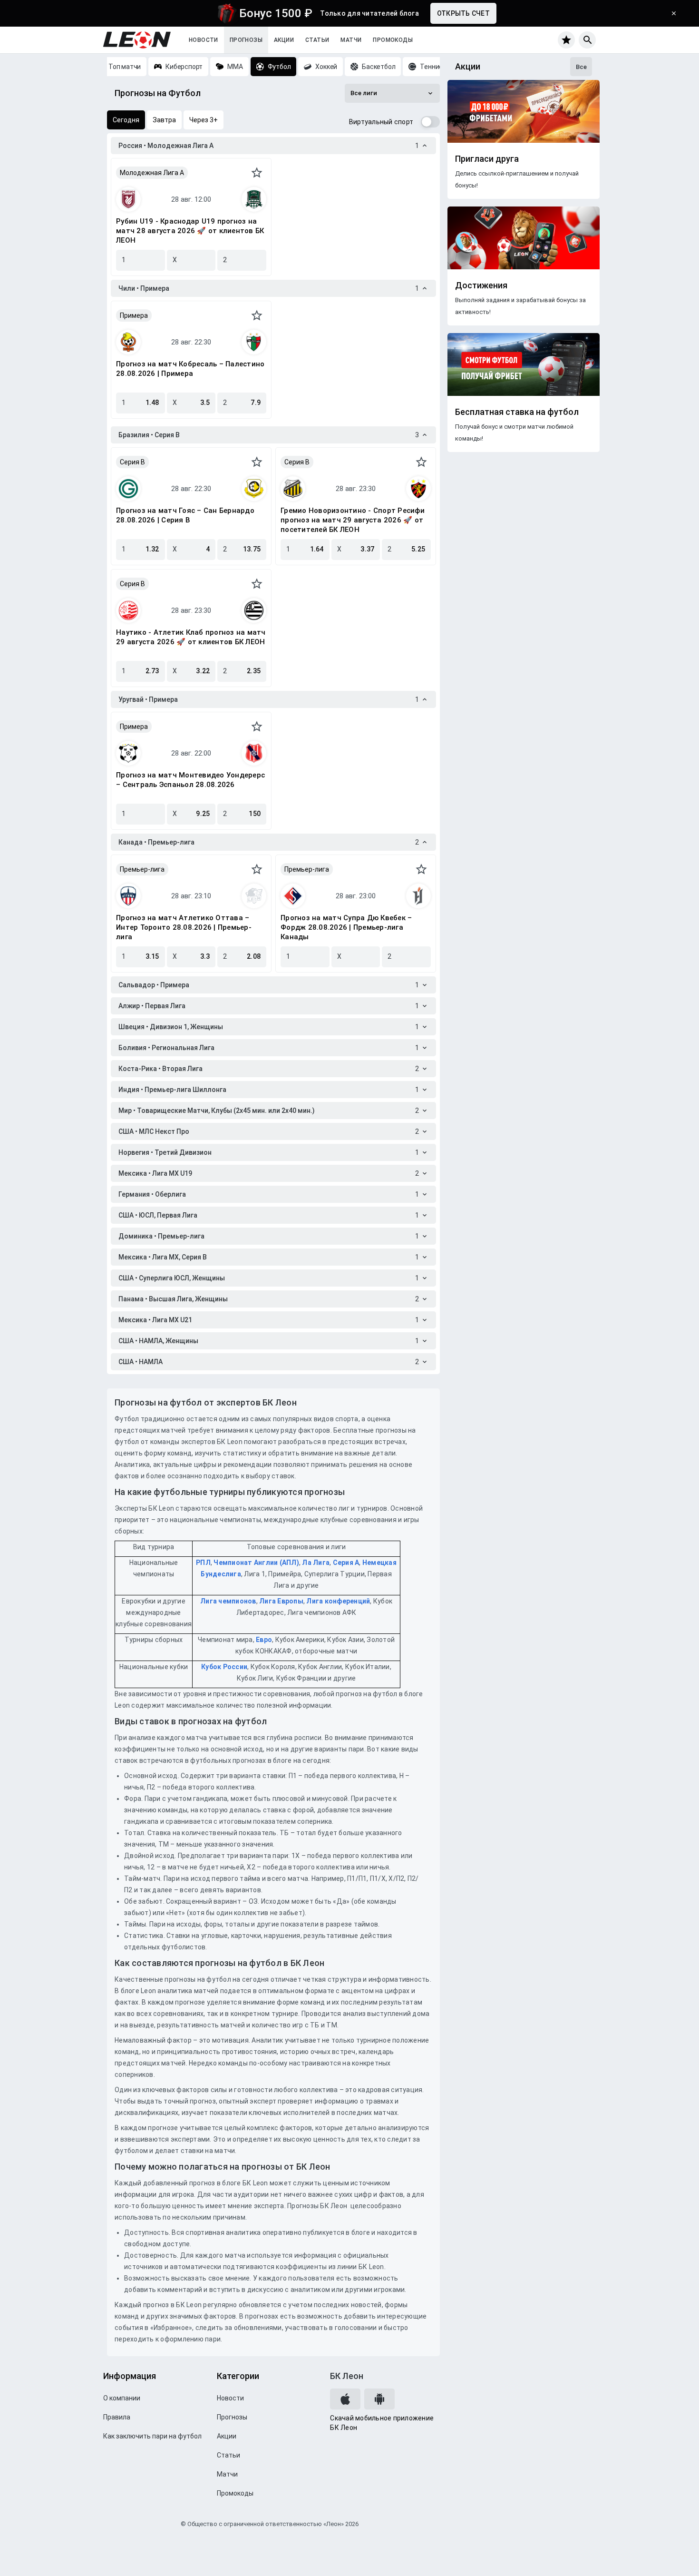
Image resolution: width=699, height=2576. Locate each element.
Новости (204, 40)
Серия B (132, 462)
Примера (134, 315)
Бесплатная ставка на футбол (517, 412)
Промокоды (393, 40)
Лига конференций (338, 1601)
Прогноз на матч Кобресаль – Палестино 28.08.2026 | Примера (190, 369)
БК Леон (347, 2376)
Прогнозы (246, 40)
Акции (284, 40)
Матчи (351, 40)
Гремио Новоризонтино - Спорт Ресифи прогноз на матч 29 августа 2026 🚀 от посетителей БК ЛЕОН (353, 520)
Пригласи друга (487, 159)
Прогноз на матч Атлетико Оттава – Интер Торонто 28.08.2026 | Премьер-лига (184, 927)
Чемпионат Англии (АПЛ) (256, 1563)
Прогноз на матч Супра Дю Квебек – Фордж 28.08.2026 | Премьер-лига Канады (346, 927)
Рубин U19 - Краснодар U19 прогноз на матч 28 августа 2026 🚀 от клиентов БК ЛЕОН (190, 231)
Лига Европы (281, 1601)
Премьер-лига (142, 869)
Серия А (346, 1563)
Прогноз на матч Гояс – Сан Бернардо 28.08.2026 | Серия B (185, 515)
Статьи (317, 40)
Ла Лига (316, 1563)
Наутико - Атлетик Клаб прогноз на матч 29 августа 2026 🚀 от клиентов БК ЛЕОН (191, 637)
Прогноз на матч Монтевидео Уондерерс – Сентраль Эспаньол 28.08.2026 (190, 780)
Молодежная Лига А (152, 173)
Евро (264, 1640)
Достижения (481, 285)
